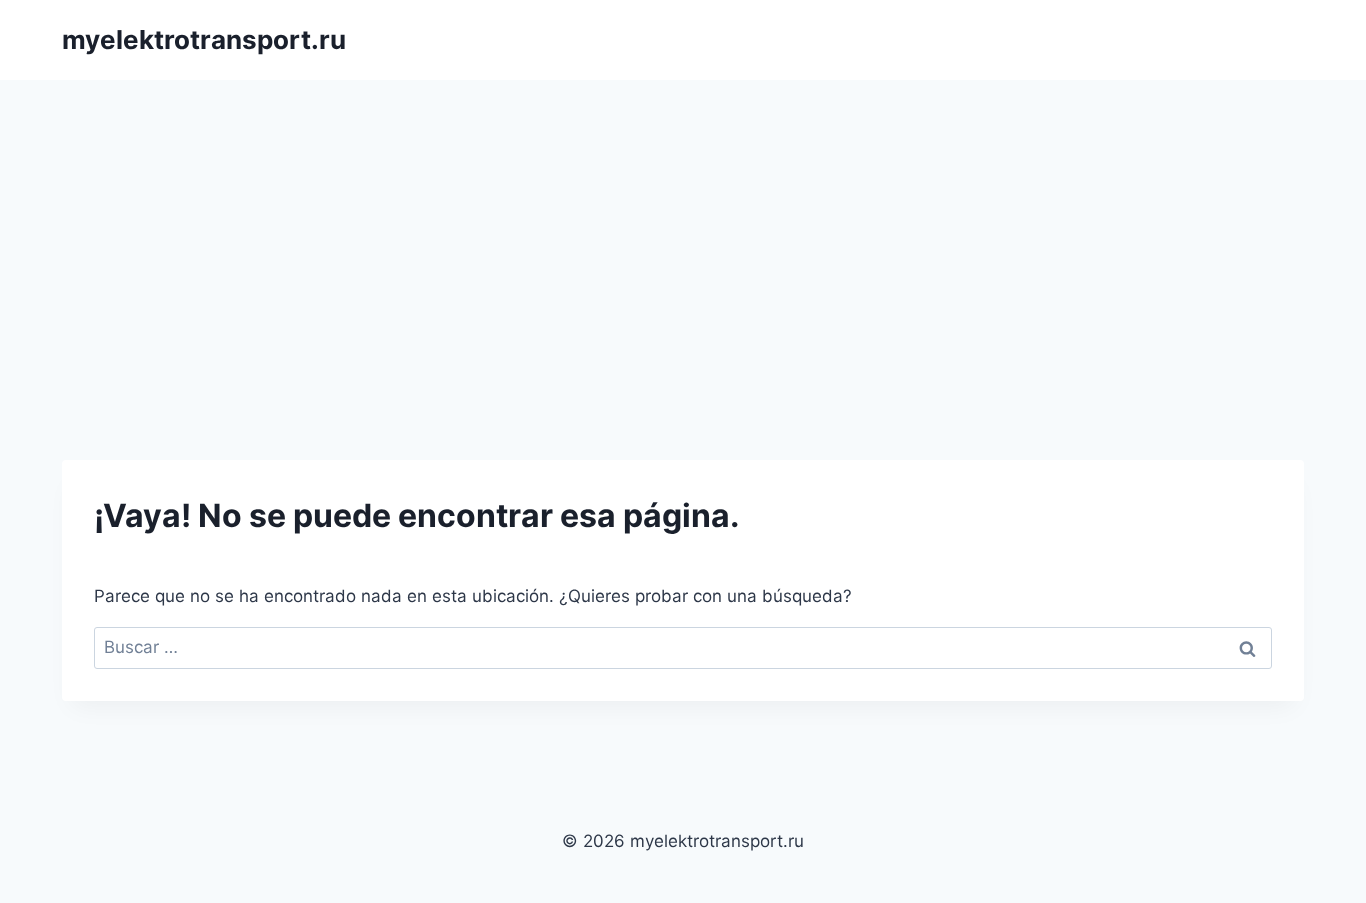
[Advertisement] (683, 230)
